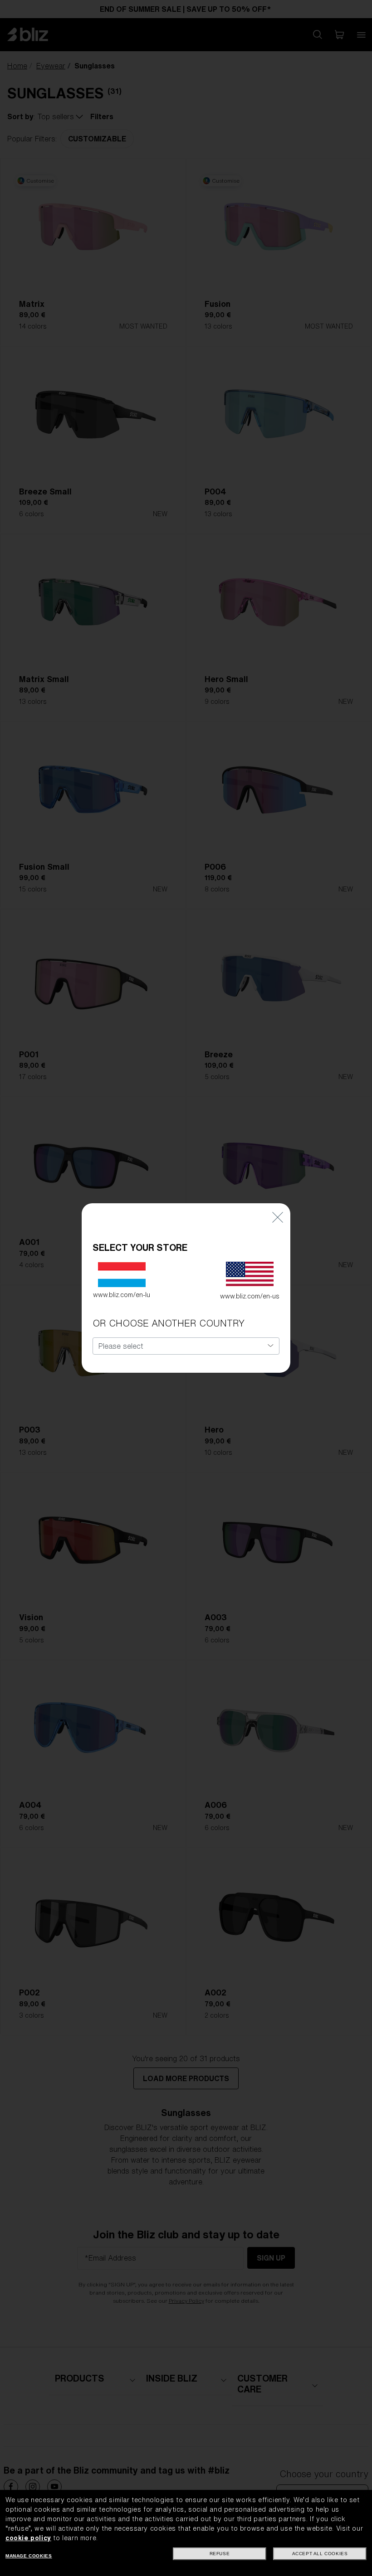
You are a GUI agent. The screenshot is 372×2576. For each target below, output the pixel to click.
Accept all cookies (320, 2554)
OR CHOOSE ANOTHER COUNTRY (169, 1323)
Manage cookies (29, 2556)
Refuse (220, 2554)
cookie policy (28, 2538)
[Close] (278, 1217)
